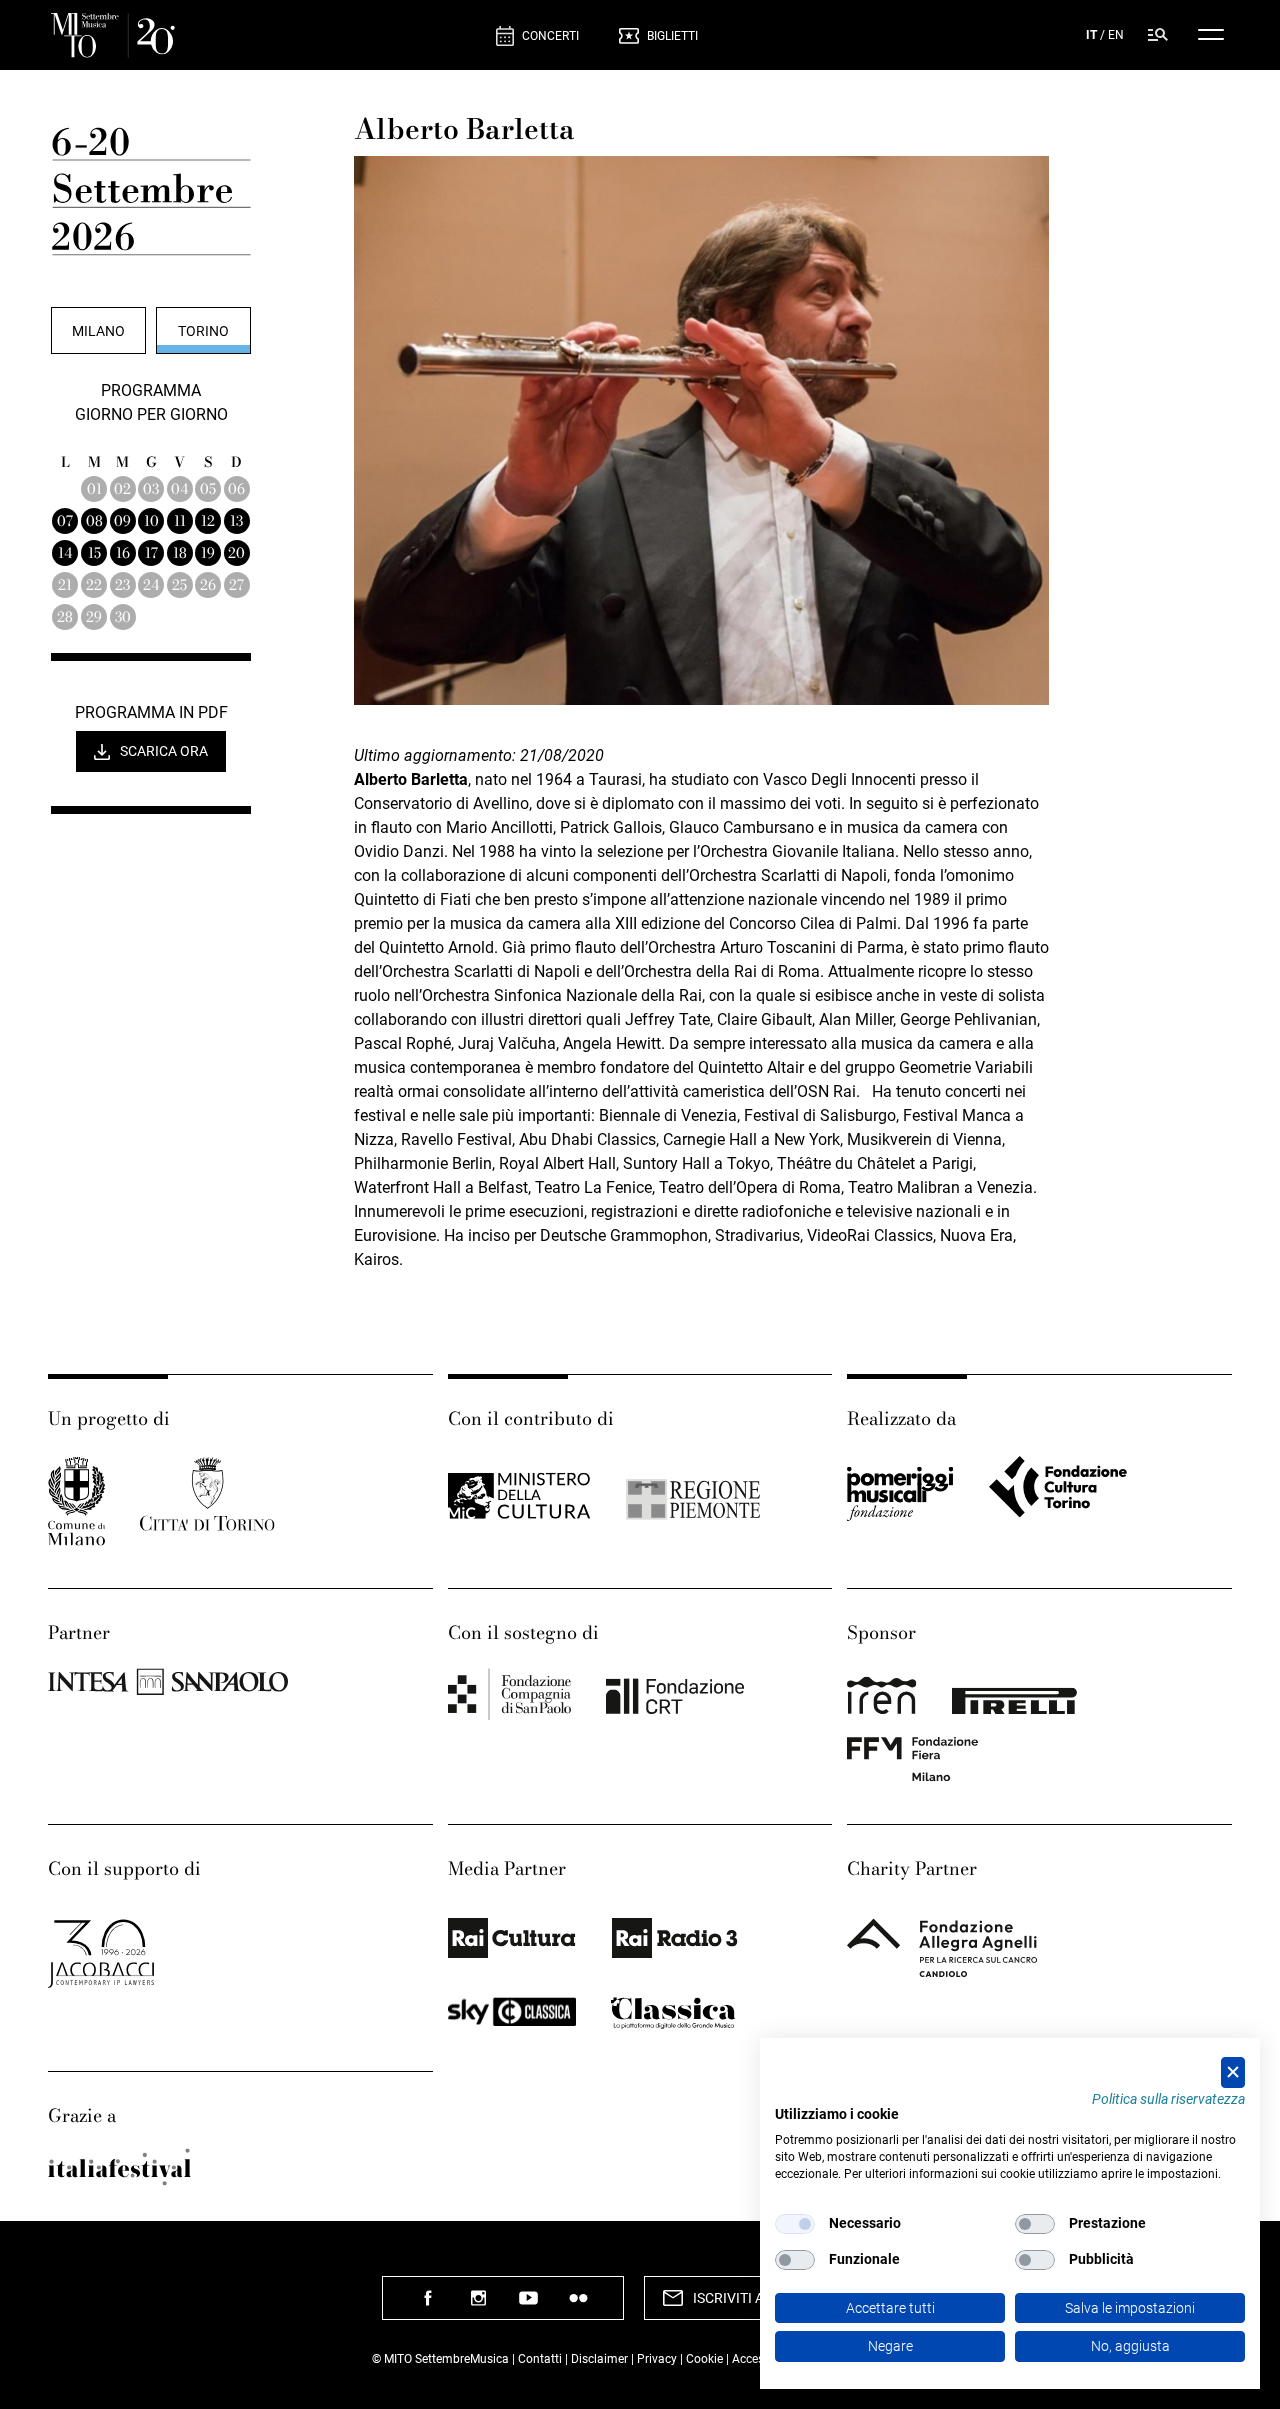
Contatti (540, 2359)
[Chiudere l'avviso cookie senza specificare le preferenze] (1233, 2072)
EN (1116, 35)
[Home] (265, 35)
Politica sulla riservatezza (1168, 2099)
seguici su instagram (478, 2305)
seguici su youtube (528, 2305)
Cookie (704, 2359)
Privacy (657, 2359)
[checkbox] (795, 2224)
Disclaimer (599, 2359)
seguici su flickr (578, 2305)
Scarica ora (164, 751)
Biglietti (672, 36)
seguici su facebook (428, 2305)
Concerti (550, 36)
